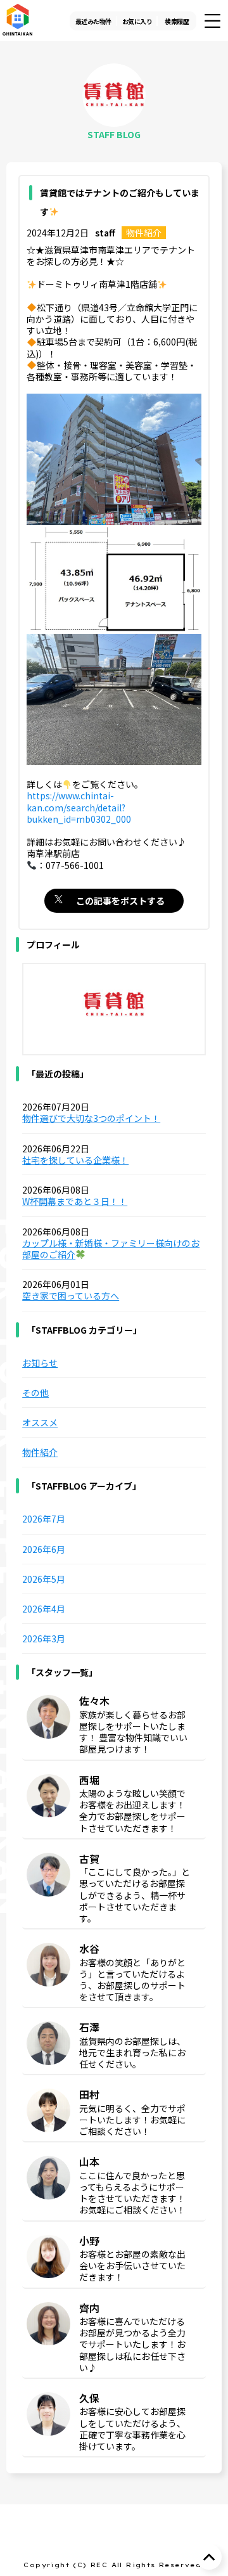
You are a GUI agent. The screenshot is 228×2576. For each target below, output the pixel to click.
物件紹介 (144, 233)
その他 (35, 1393)
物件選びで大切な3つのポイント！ (91, 1118)
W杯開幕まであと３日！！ (75, 1201)
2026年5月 (44, 1579)
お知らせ (40, 1363)
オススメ (40, 1422)
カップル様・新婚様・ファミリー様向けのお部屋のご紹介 (111, 1249)
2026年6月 (44, 1549)
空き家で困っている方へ (71, 1296)
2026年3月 (44, 1639)
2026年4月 (44, 1609)
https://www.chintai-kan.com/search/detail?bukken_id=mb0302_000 (79, 807)
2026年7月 (44, 1519)
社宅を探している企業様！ (75, 1160)
